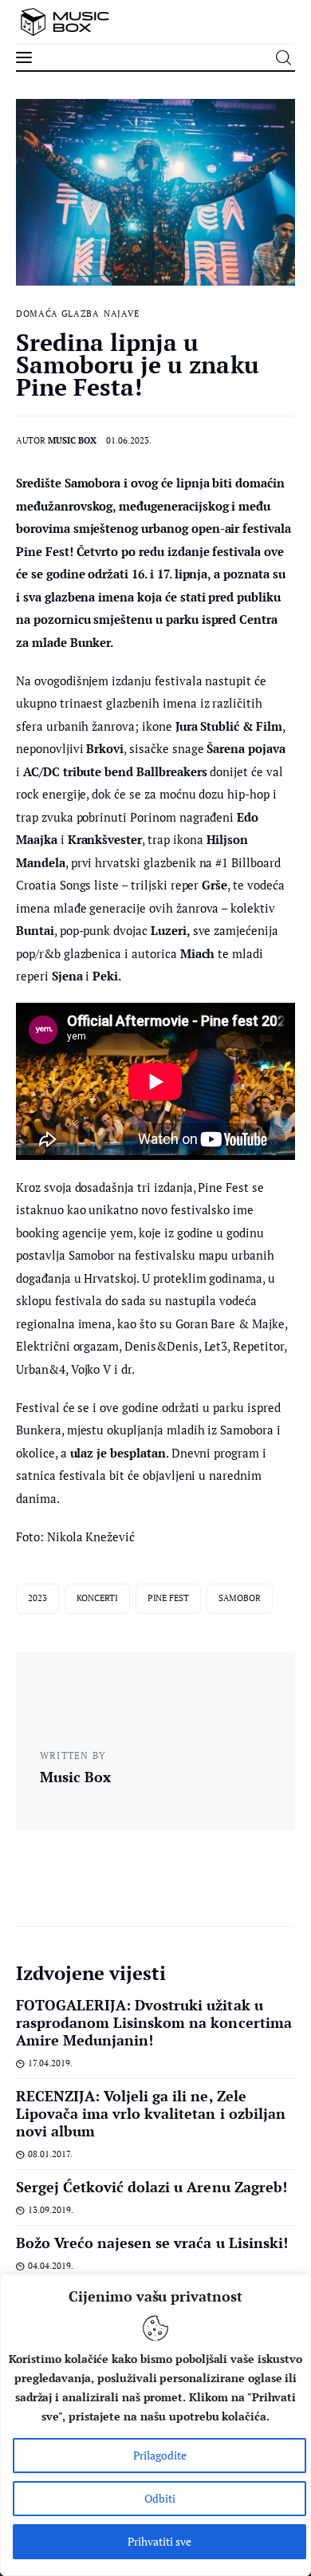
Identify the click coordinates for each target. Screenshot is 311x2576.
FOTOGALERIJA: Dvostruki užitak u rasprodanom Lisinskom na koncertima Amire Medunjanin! (154, 2022)
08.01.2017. (50, 2154)
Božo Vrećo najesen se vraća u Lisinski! (152, 2243)
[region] (155, 2425)
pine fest (168, 1598)
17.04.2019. (50, 2063)
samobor (240, 1598)
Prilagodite (160, 2455)
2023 (37, 1598)
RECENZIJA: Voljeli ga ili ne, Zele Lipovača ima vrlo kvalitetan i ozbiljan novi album (151, 2113)
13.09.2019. (51, 2210)
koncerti (97, 1598)
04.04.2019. (51, 2266)
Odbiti (160, 2498)
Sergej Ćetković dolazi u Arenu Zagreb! (152, 2187)
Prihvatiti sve (159, 2541)
